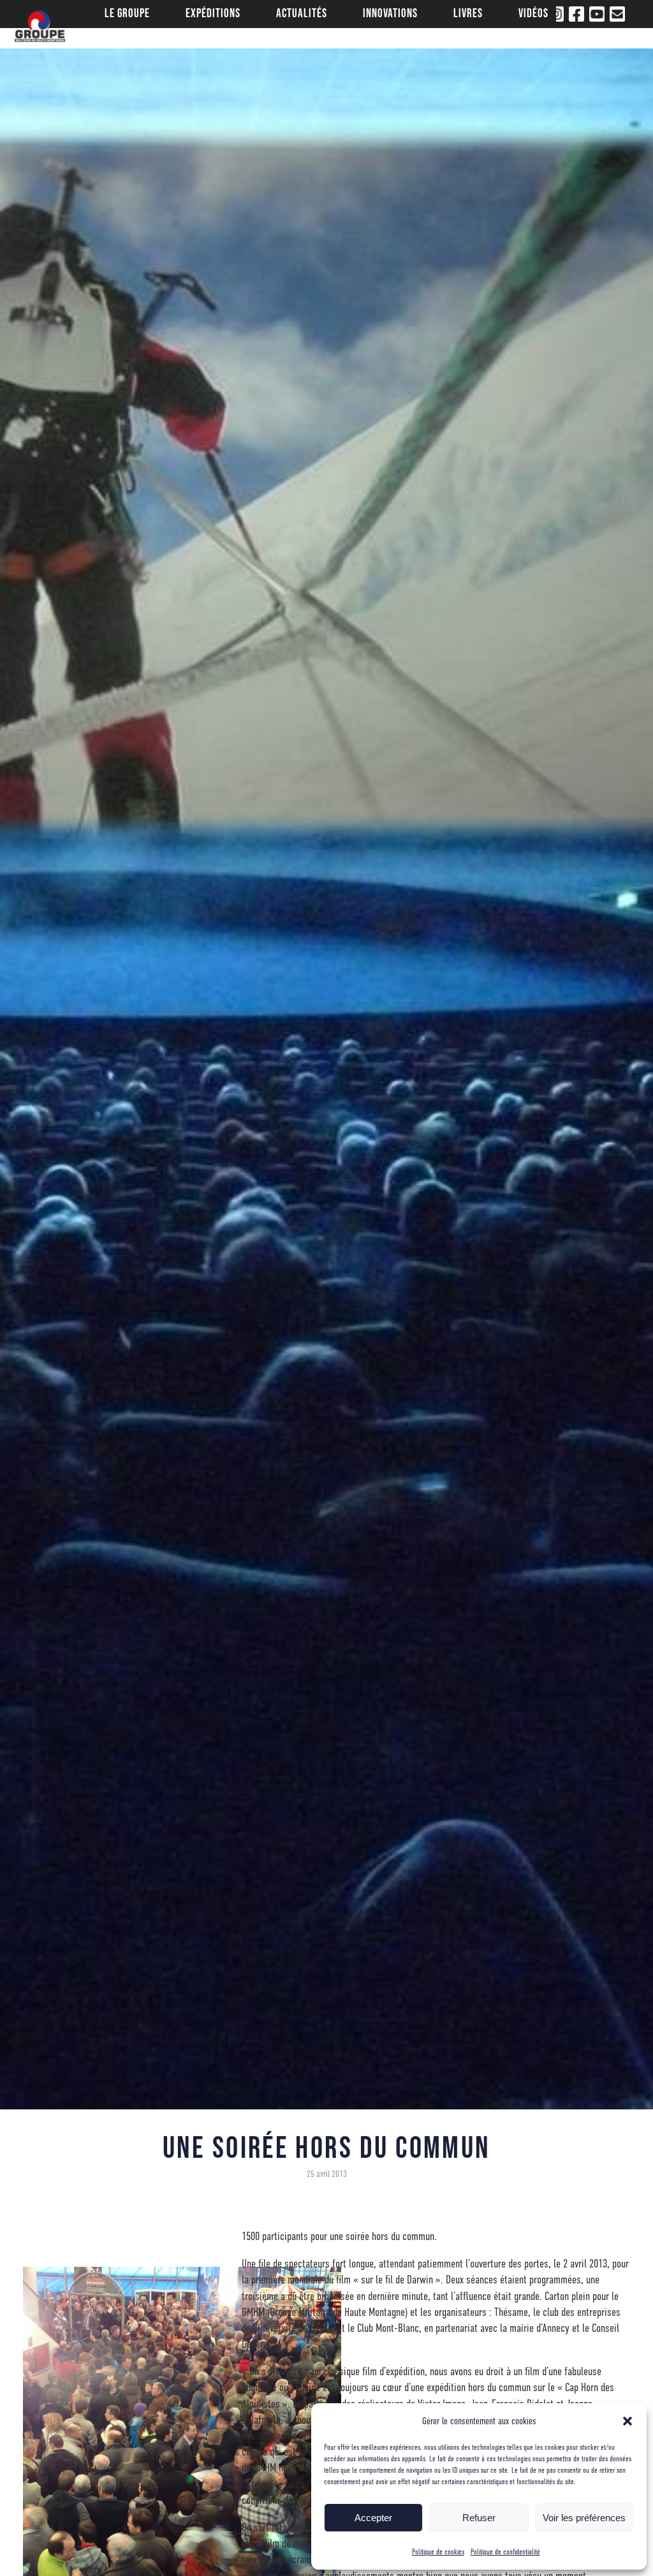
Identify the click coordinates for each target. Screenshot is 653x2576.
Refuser (479, 2518)
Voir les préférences (584, 2518)
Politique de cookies (438, 2552)
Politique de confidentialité (505, 2552)
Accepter (373, 2518)
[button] (627, 2421)
